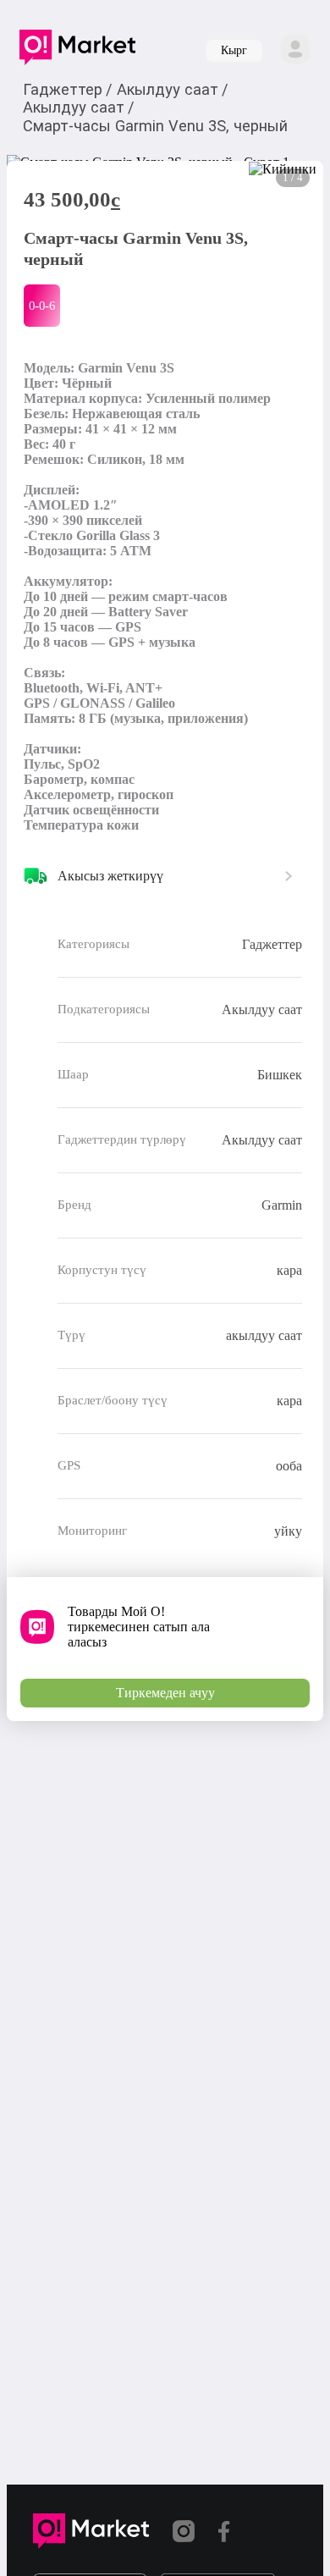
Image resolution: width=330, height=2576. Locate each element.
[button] (77, 51)
